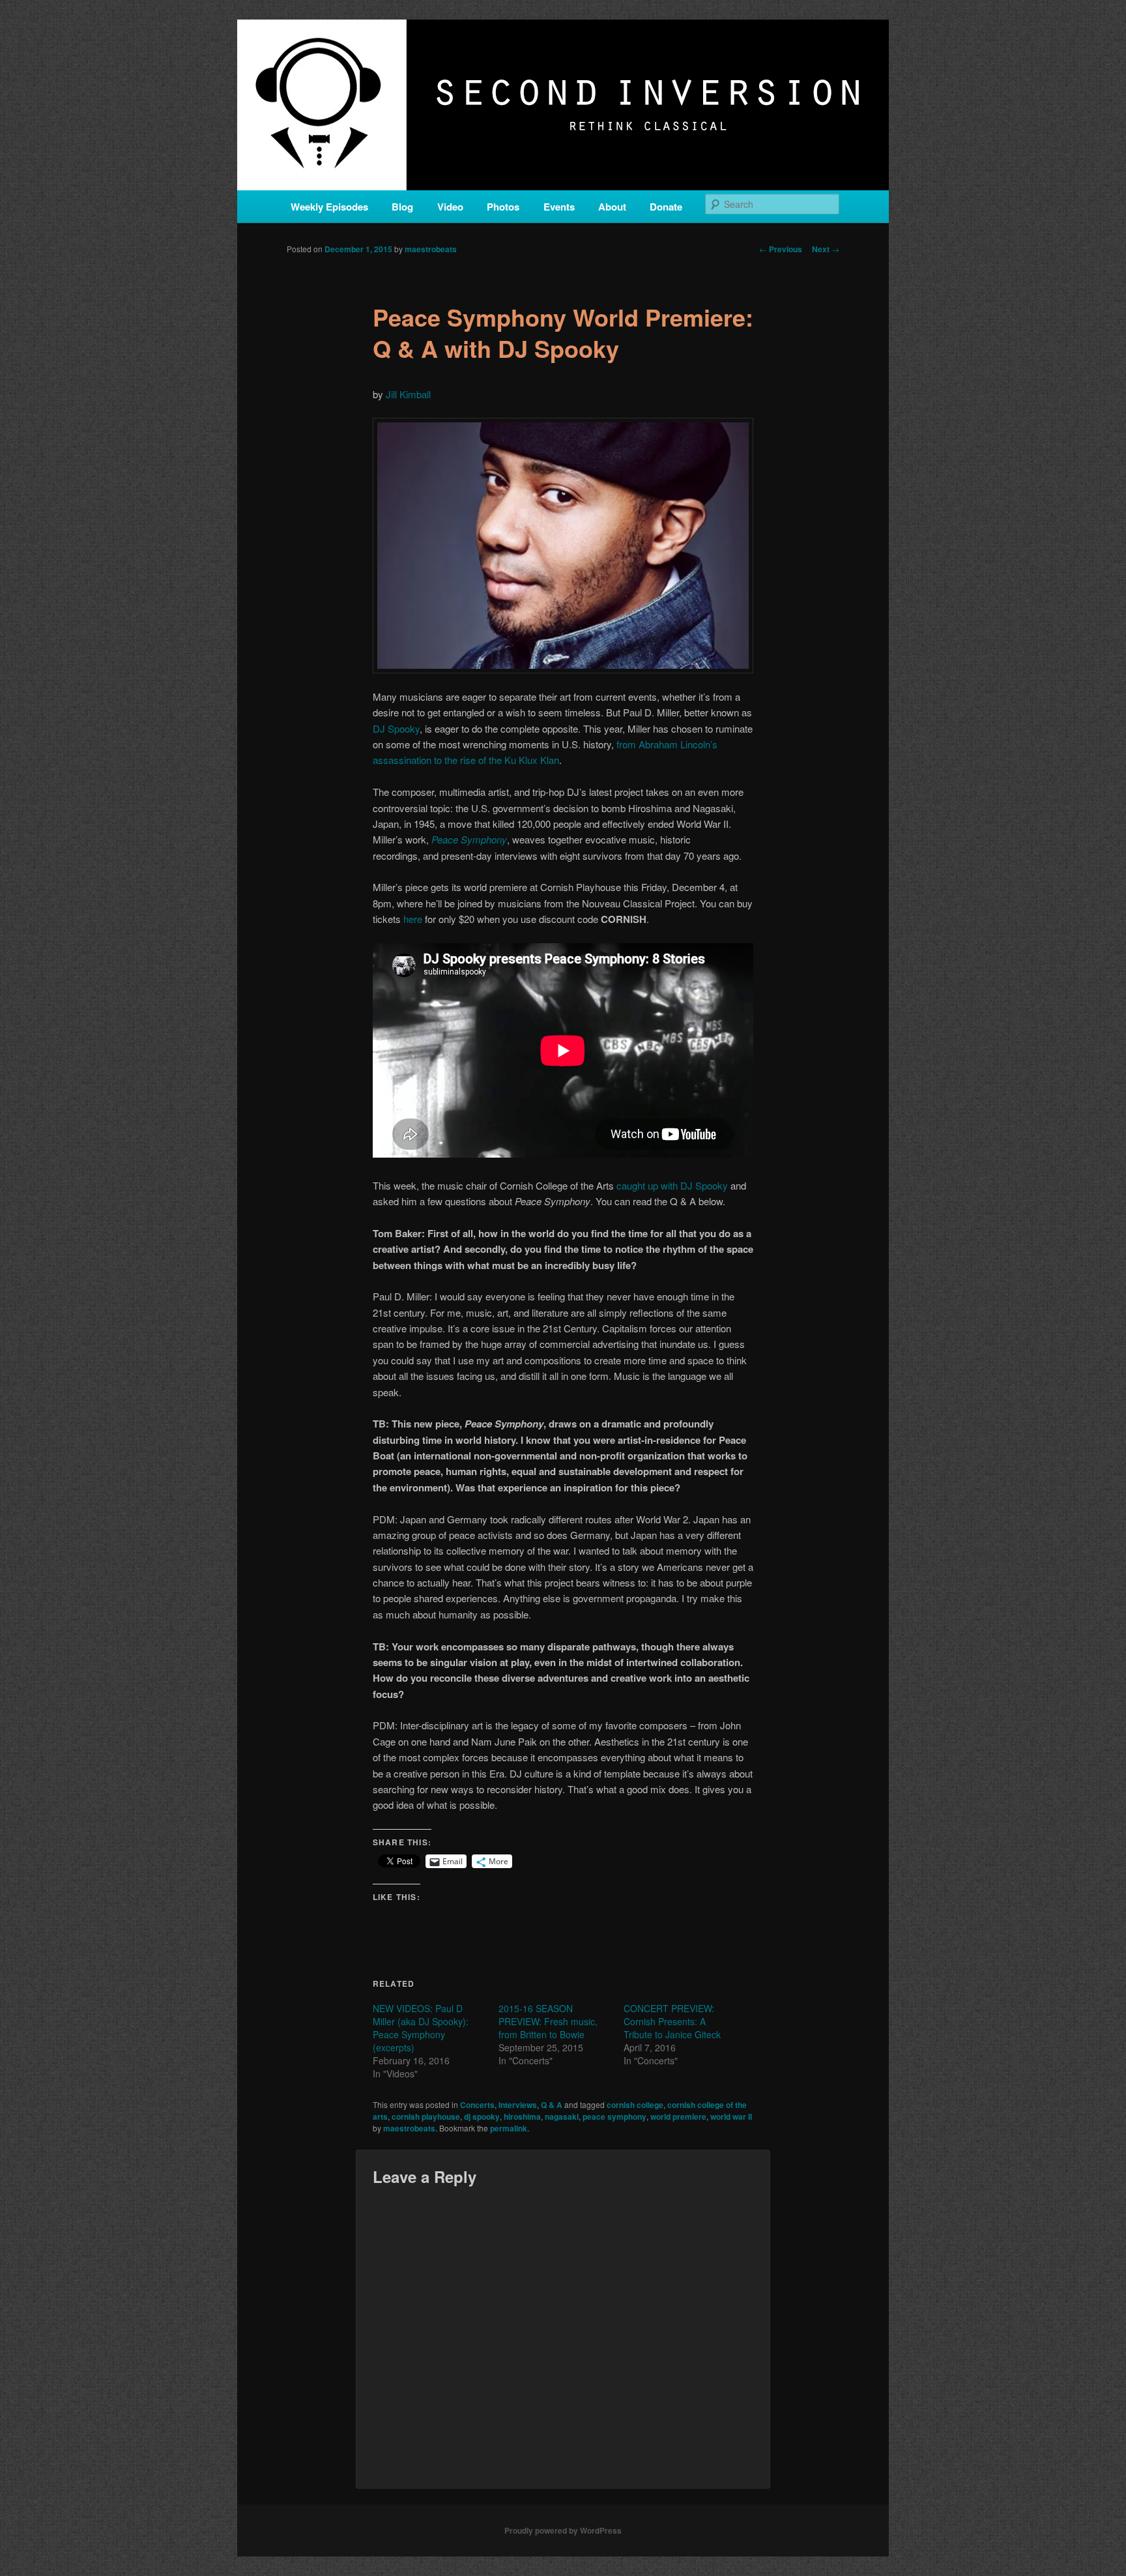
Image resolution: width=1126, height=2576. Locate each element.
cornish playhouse (426, 2116)
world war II (731, 2116)
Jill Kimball (408, 394)
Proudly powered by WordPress (563, 2530)
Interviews (518, 2105)
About (612, 207)
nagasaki (562, 2116)
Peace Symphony (469, 839)
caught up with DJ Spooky (672, 1185)
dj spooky (482, 2116)
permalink (509, 2128)
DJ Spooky (396, 728)
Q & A (552, 2105)
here (413, 919)
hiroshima (522, 2116)
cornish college (635, 2105)
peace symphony (614, 2116)
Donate (666, 207)
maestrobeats (431, 249)
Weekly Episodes (329, 207)
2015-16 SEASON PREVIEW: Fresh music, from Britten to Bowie (548, 2021)
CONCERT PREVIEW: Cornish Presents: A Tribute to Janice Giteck (672, 2021)
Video (450, 207)
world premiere (678, 2116)
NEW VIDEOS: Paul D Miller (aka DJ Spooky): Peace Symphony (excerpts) (421, 2028)
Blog (402, 207)
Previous (781, 249)
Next (826, 249)
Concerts (477, 2105)
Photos (503, 207)
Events (559, 207)
